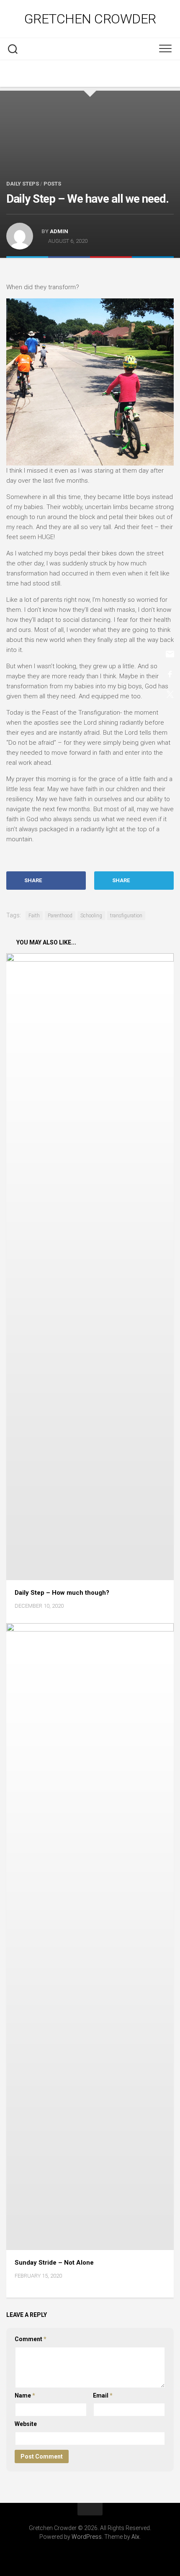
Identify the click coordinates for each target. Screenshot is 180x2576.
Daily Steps (23, 184)
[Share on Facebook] (69, 269)
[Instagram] (107, 74)
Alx (135, 2537)
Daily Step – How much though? (62, 1593)
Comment (31, 2339)
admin (59, 231)
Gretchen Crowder (90, 19)
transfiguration (126, 916)
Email (103, 2395)
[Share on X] (27, 269)
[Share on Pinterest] (111, 269)
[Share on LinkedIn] (153, 269)
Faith (34, 916)
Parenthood (60, 916)
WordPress (87, 2537)
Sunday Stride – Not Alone (54, 2263)
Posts (52, 184)
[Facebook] (73, 74)
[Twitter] (90, 74)
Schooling (91, 916)
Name (25, 2395)
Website (26, 2424)
